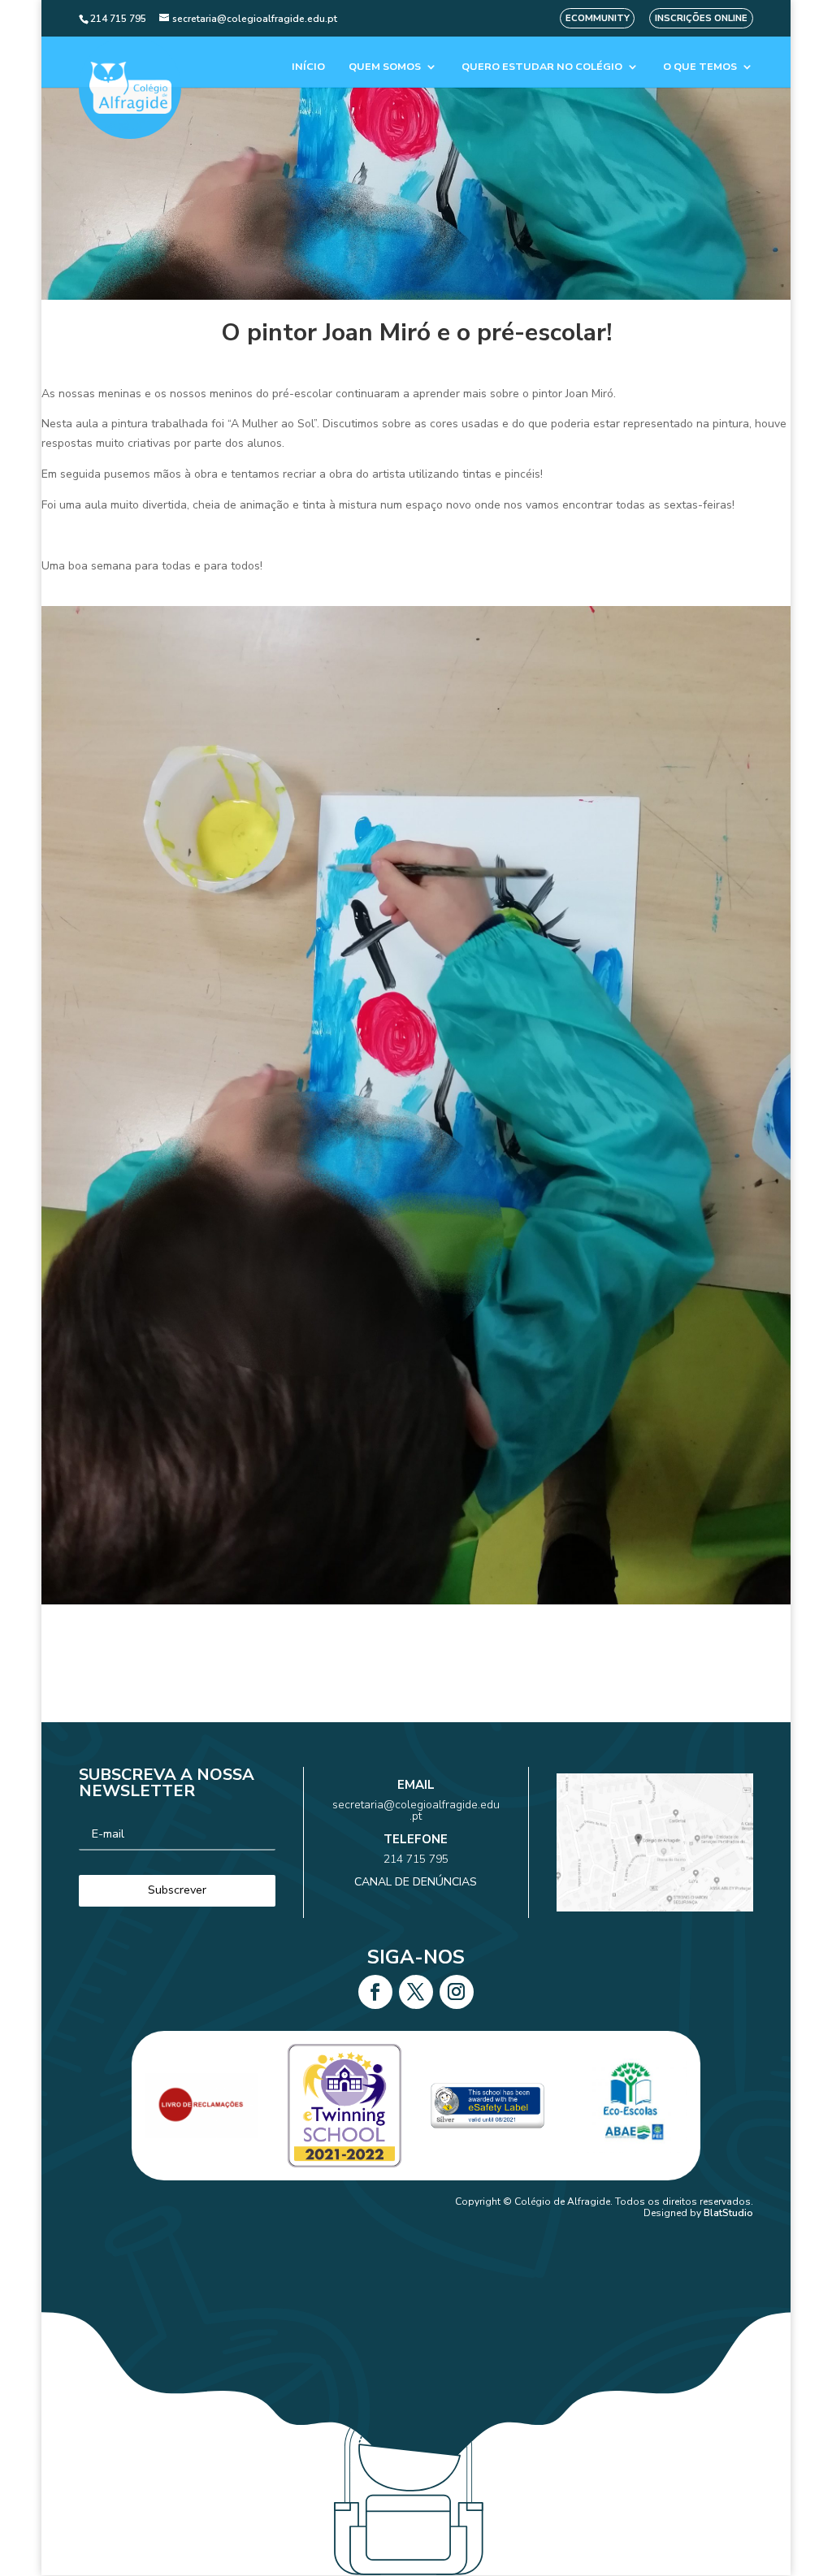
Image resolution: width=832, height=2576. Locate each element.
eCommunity (598, 18)
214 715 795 (416, 1859)
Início (308, 67)
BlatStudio (728, 2213)
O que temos (700, 67)
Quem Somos (385, 67)
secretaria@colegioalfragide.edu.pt (416, 1810)
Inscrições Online (701, 18)
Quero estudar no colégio (542, 67)
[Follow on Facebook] (375, 1992)
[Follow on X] (416, 1992)
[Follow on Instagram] (457, 1992)
